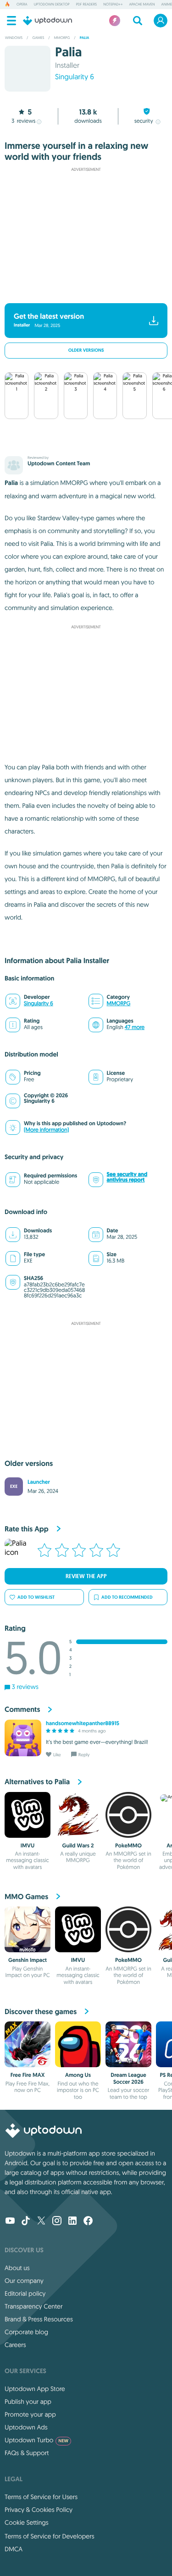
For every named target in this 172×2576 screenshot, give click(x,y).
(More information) (46, 1130)
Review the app (86, 1576)
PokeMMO (128, 1846)
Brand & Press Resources (39, 2319)
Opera (22, 5)
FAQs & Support (27, 2453)
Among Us (78, 2075)
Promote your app (30, 2414)
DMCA (14, 2549)
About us (17, 2268)
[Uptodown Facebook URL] (88, 2222)
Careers (15, 2345)
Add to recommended (127, 1597)
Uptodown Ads (26, 2427)
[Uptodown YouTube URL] (10, 2222)
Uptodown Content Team (59, 463)
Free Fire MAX (28, 2075)
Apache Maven (142, 5)
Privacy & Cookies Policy (39, 2510)
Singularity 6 (75, 77)
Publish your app (28, 2402)
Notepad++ (113, 5)
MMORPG (119, 1004)
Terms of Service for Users (41, 2497)
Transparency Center (34, 2306)
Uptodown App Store (35, 2389)
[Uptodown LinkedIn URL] (72, 2222)
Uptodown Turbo (36, 2440)
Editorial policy (25, 2293)
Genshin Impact (28, 1960)
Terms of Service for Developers (50, 2536)
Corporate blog (26, 2332)
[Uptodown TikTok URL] (26, 2222)
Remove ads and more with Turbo (82, 291)
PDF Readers (86, 5)
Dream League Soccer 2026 (128, 2078)
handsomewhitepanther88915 (83, 1723)
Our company (24, 2281)
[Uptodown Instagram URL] (57, 2222)
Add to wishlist (36, 1597)
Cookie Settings (27, 2522)
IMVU (28, 1846)
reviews (23, 121)
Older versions (86, 351)
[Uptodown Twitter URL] (41, 2222)
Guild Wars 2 (78, 1846)
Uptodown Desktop (52, 5)
